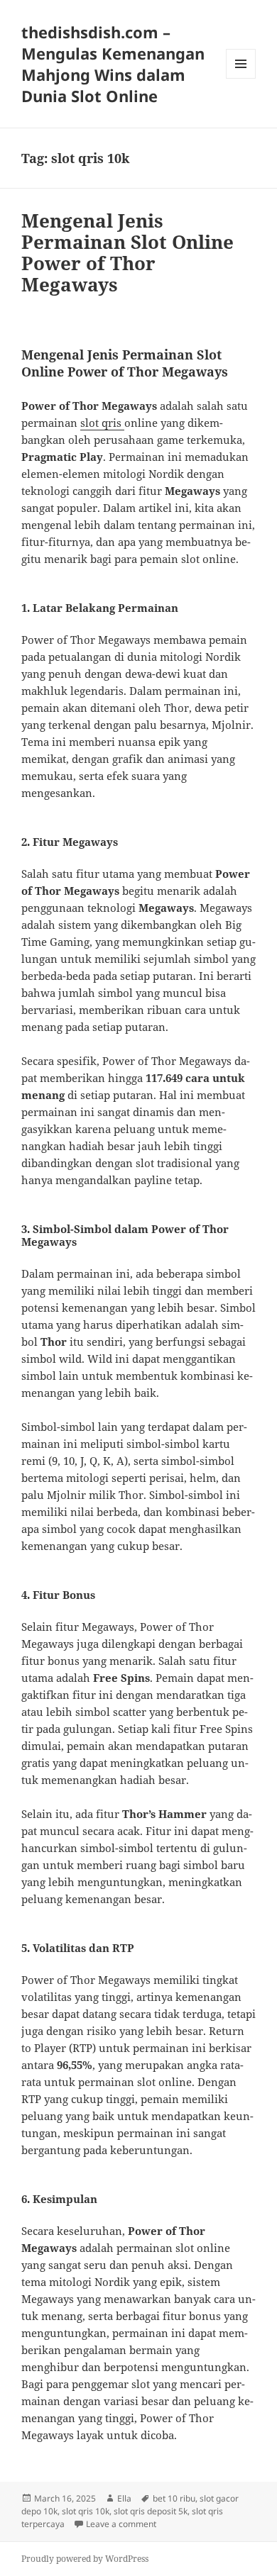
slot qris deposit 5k (151, 2511)
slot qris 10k (86, 2511)
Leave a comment (121, 2524)
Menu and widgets (241, 78)
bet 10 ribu (174, 2498)
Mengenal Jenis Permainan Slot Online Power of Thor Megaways (127, 252)
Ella (124, 2498)
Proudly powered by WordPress (85, 2559)
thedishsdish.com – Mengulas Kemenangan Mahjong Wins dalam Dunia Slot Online (113, 64)
